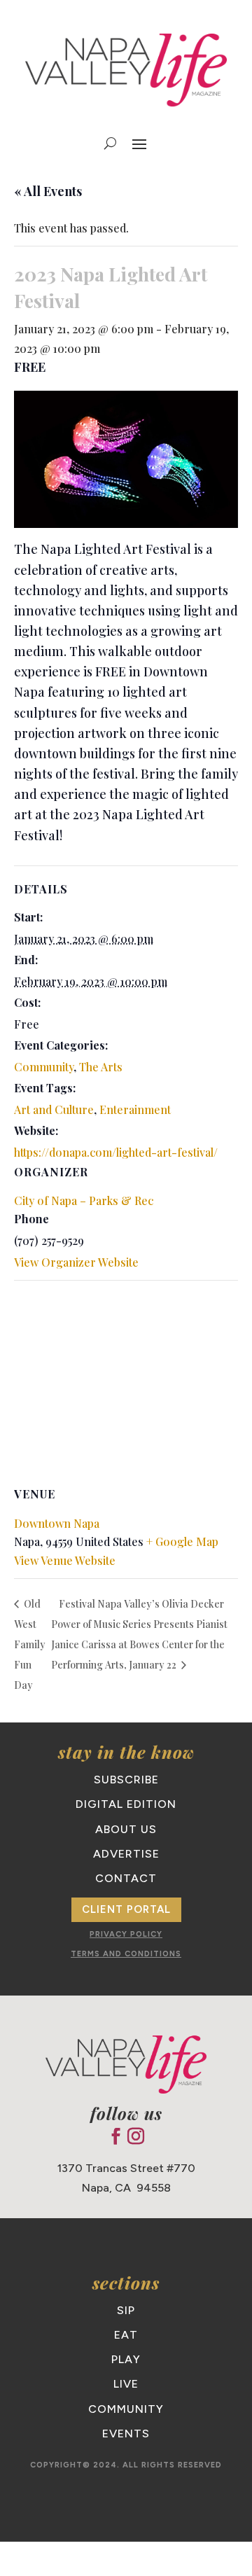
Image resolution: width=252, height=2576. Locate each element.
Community (44, 1067)
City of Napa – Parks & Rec (84, 1200)
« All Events (48, 191)
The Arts (101, 1067)
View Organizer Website (76, 1262)
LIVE (126, 2384)
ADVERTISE (126, 1854)
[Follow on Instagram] (136, 2136)
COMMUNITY (126, 2409)
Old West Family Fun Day (30, 1644)
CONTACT (126, 1878)
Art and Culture (54, 1109)
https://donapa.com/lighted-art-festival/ (116, 1152)
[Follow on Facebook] (115, 2136)
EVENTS (126, 2434)
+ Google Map (182, 1541)
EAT (126, 2335)
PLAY (126, 2359)
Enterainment (135, 1109)
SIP (126, 2310)
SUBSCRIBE (126, 1780)
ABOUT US (126, 1829)
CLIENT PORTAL (126, 1909)
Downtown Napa (57, 1523)
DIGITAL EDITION (126, 1804)
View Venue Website (65, 1560)
